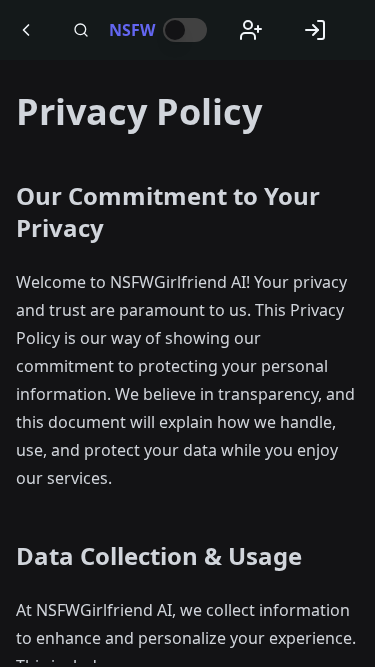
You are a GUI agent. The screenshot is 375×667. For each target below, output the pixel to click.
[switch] (185, 30)
